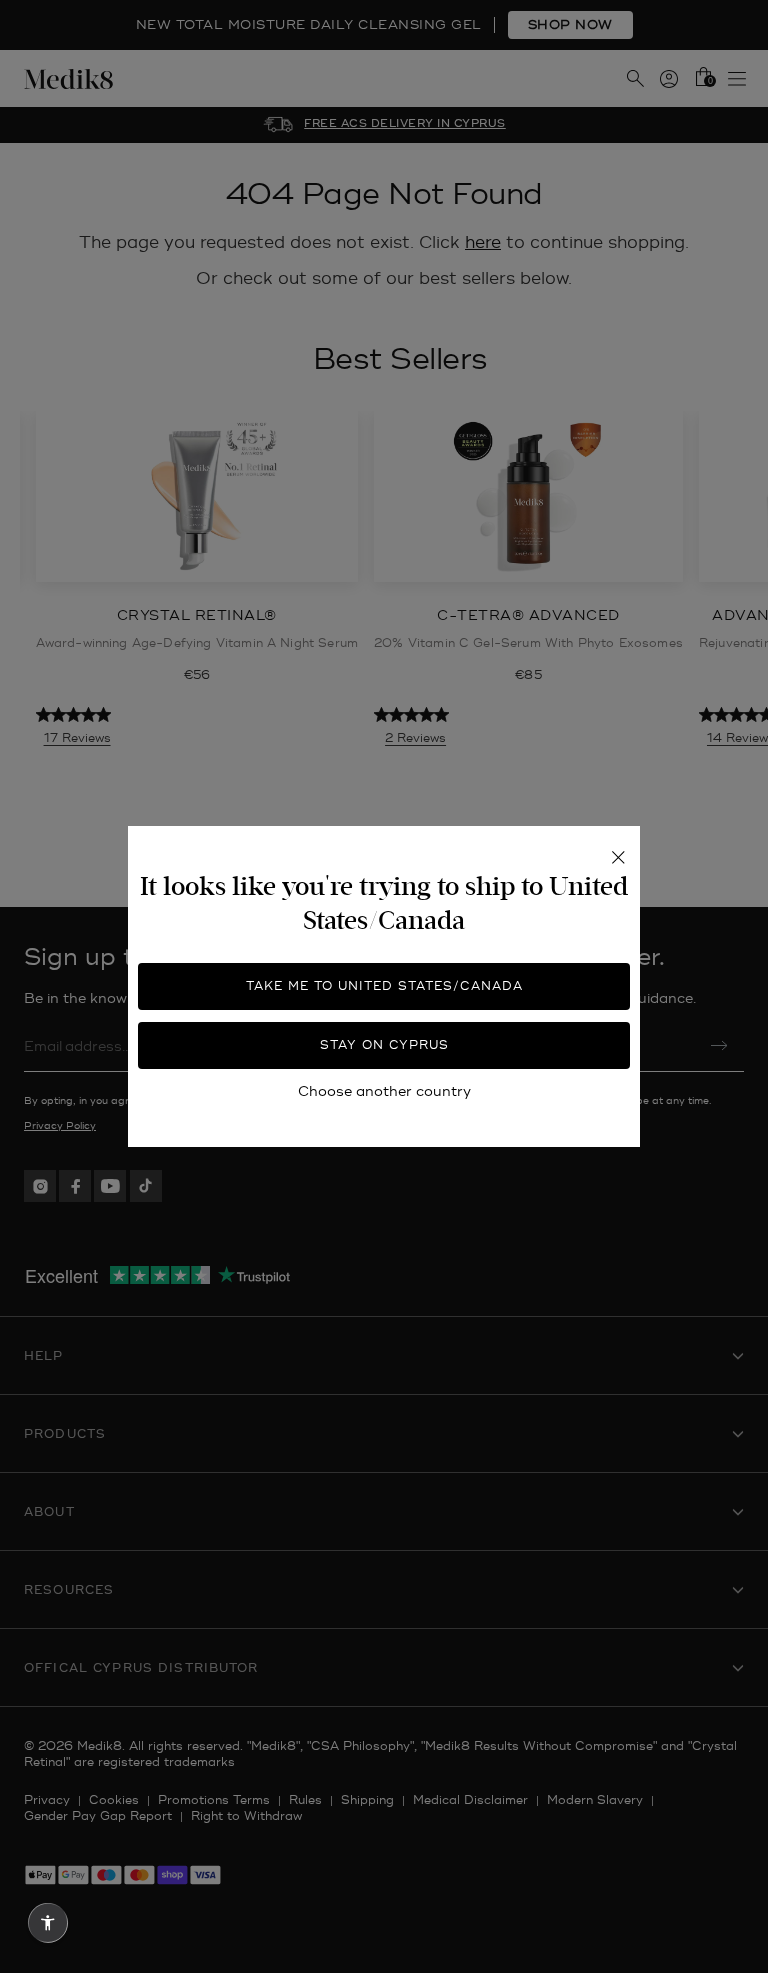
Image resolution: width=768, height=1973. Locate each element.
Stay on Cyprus (384, 1045)
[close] (618, 858)
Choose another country (384, 1091)
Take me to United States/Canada (384, 986)
